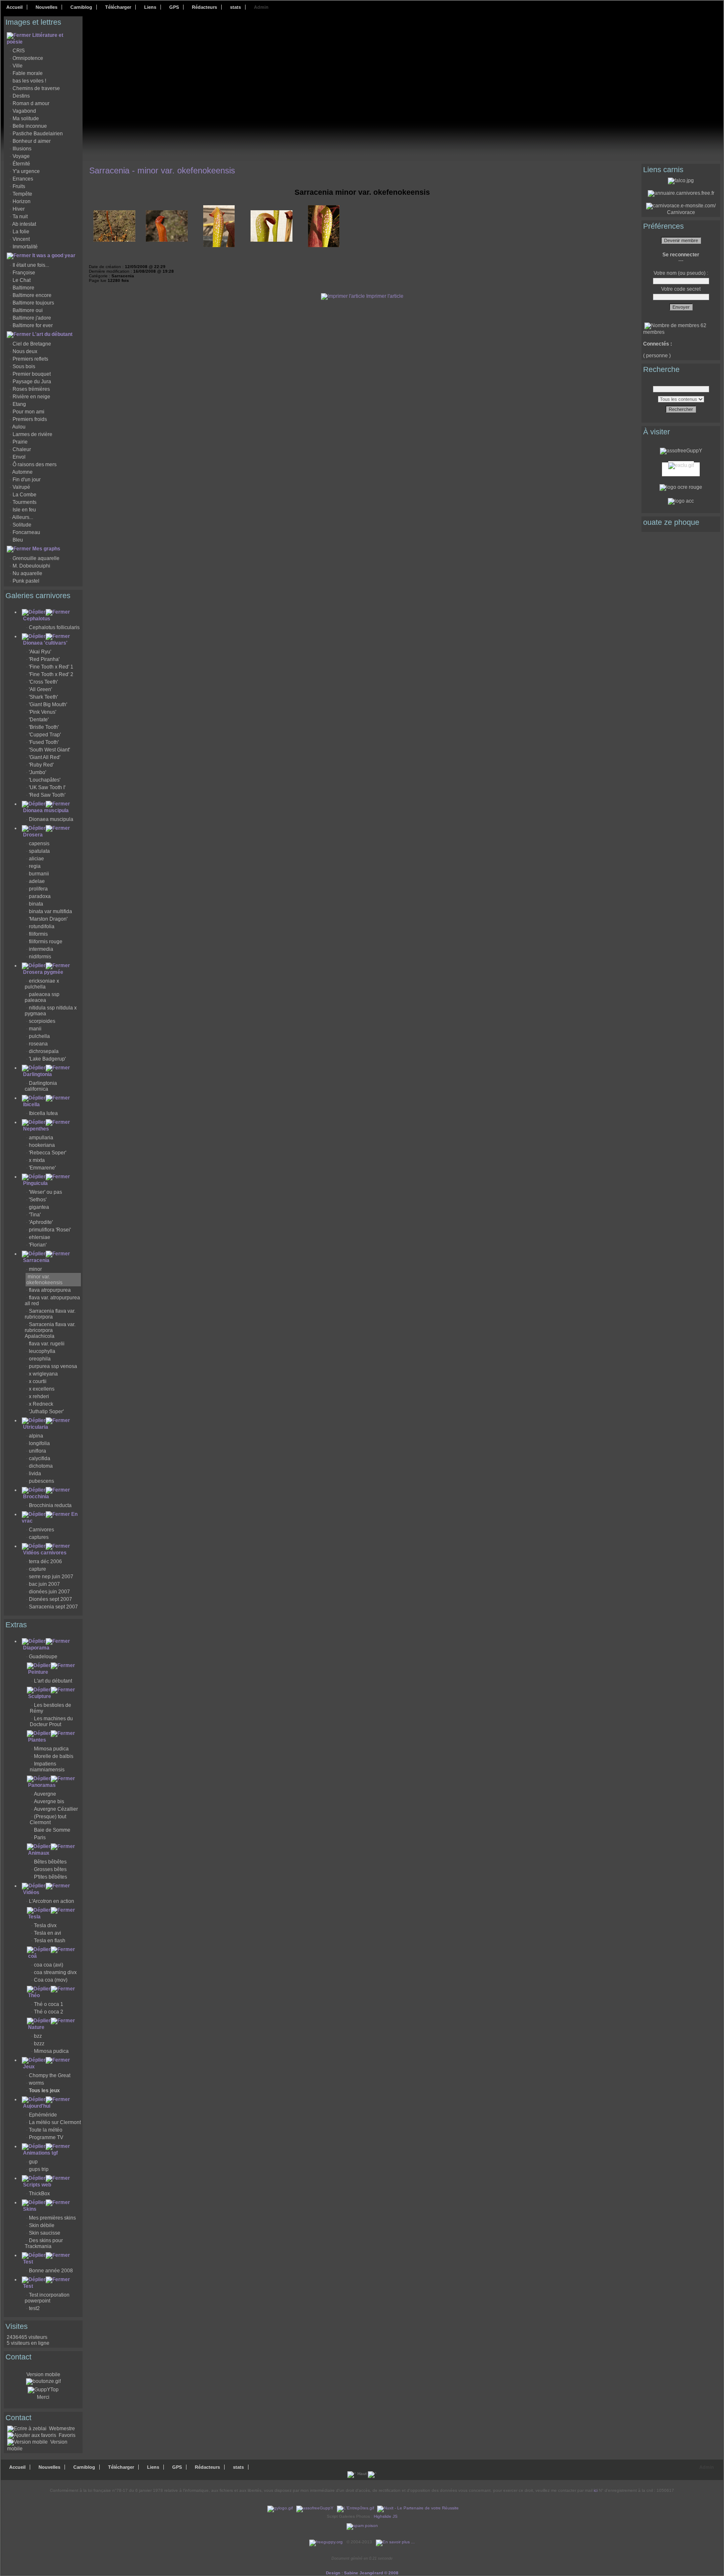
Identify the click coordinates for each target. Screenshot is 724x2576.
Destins (21, 96)
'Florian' (38, 1245)
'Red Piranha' (44, 659)
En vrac (50, 1518)
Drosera (33, 835)
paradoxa (40, 896)
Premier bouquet (32, 374)
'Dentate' (39, 720)
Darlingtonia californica (41, 1086)
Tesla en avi (48, 1933)
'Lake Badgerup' (47, 1059)
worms (36, 2083)
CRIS (19, 51)
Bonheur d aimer (32, 141)
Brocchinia (36, 1497)
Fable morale (28, 73)
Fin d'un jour (27, 480)
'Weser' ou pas (45, 1192)
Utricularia (36, 1427)
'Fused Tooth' (44, 742)
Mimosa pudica (51, 1749)
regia (35, 866)
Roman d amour (31, 103)
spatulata (39, 851)
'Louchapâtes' (45, 780)
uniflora (37, 1451)
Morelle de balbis (54, 1756)
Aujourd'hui (37, 2106)
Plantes (37, 1740)
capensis (39, 844)
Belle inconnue (30, 126)
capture (37, 1569)
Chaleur (22, 449)
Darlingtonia (37, 1074)
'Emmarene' (42, 1168)
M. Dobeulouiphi (31, 566)
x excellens (42, 1389)
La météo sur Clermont (55, 2122)
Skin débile (42, 2225)
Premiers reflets (30, 359)
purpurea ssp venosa (53, 1366)
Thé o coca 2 (49, 2012)
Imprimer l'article (384, 296)
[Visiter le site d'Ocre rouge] (681, 487)
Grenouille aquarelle (36, 558)
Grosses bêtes (50, 1869)
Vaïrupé (21, 487)
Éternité (21, 164)
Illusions (22, 149)
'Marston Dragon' (48, 919)
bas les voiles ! (29, 81)
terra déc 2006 (45, 1562)
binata (36, 904)
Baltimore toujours (33, 303)
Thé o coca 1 (49, 2004)
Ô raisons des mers (35, 465)
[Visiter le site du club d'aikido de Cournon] (681, 501)
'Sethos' (38, 1200)
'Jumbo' (37, 772)
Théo (34, 1995)
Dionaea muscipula (46, 810)
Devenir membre (681, 240)
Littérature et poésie (35, 39)
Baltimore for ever (33, 325)
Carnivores (41, 1530)
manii (35, 1029)
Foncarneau (26, 532)
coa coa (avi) (49, 1965)
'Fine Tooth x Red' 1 (51, 667)
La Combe (25, 495)
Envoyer (681, 307)
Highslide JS (386, 2516)
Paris (40, 1838)
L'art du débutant (52, 334)
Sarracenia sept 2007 (53, 1607)
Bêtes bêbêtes (50, 1862)
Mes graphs (46, 549)
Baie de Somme (52, 1830)
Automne (22, 472)
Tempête (22, 194)
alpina (36, 1436)
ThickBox (39, 2194)
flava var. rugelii (47, 1344)
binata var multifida (50, 911)
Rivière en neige (31, 397)
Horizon (22, 201)
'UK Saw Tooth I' (47, 787)
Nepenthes (36, 1129)
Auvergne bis (49, 1802)
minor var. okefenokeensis (44, 1280)
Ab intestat (24, 224)
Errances (23, 179)
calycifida (40, 1458)
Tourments (25, 502)
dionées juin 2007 (49, 1592)
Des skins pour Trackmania (44, 2243)
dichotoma (41, 1466)
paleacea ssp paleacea (42, 997)
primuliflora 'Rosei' (50, 1230)
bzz (38, 2036)
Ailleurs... (23, 517)
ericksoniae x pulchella (42, 984)
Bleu (18, 540)
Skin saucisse (45, 2233)
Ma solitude (26, 119)
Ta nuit (20, 217)
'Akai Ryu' (40, 652)
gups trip (39, 2169)
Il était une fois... (31, 265)
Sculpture (40, 1696)
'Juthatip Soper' (46, 1412)
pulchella (39, 1036)
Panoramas (42, 1785)
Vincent (21, 239)
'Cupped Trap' (45, 735)
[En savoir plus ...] (396, 2542)
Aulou (19, 427)
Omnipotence (28, 58)
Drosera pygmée (43, 972)
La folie (21, 232)
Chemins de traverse (36, 88)
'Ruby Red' (41, 765)
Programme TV (46, 2137)
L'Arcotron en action (52, 1901)
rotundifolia (42, 927)
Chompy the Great (50, 2075)
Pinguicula (35, 1183)
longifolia (39, 1443)
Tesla (34, 1917)
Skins (30, 2209)
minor (35, 1269)
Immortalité (25, 247)
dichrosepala (44, 1051)
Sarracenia (36, 1260)
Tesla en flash (50, 1941)
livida (35, 1474)
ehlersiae (40, 1237)
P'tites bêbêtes (50, 1877)
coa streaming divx (55, 1972)
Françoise (24, 273)
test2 (34, 2308)
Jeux (29, 2067)
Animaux (39, 1853)
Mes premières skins (52, 2218)
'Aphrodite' (41, 1222)
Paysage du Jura (32, 382)
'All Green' (40, 689)
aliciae (36, 859)
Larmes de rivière (32, 434)
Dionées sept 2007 (50, 1599)
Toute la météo (46, 2130)
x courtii (38, 1381)
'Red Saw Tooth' (47, 795)
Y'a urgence (26, 171)
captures (39, 1537)
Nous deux (25, 351)
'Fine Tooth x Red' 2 (51, 674)
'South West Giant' (49, 750)
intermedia (41, 949)
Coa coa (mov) (51, 1980)
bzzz (39, 2044)
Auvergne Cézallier (56, 1809)
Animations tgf (40, 2153)
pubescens (41, 1481)
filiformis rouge (46, 942)
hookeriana (42, 1145)
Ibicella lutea (43, 1113)
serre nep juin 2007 (51, 1577)
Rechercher (681, 409)
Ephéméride (43, 2115)
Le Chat (22, 280)
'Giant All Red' (45, 757)
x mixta (37, 1160)
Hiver (19, 209)
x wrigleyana (43, 1374)
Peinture (38, 1672)
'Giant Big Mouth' (48, 705)
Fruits (19, 186)
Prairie (20, 442)
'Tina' (35, 1215)
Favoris (66, 2435)
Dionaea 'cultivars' (45, 643)
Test (28, 2262)
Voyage (21, 156)
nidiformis (40, 957)
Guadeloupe (43, 1657)
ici (596, 2490)
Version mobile (43, 2375)
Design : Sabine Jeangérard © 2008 (362, 2573)
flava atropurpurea (50, 1290)
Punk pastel (26, 581)
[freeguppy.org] (327, 2542)
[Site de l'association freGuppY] (681, 451)
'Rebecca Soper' (48, 1153)
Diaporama (36, 1648)
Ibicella (31, 1105)
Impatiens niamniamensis (47, 1767)
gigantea (39, 1207)
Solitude (22, 525)
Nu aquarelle (27, 573)
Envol (19, 457)
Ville (18, 66)
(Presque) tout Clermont (48, 1820)
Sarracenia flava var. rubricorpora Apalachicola (50, 1330)
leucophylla (42, 1351)
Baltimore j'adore (32, 318)
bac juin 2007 (44, 1584)
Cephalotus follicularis (54, 627)
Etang (19, 404)
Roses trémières (31, 389)
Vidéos (31, 1892)
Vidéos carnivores (45, 1553)
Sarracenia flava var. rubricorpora (50, 1314)
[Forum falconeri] (681, 181)
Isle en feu (24, 510)
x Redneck (41, 1404)
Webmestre (61, 2429)
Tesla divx (45, 1926)
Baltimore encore (32, 295)
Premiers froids (30, 419)
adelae (37, 881)
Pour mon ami (28, 412)
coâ (32, 1956)
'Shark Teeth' (43, 697)
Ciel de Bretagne (32, 344)
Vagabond (24, 111)
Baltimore (23, 288)
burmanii (39, 874)
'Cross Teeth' (43, 682)
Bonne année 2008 (51, 2271)
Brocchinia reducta (50, 1505)
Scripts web (37, 2185)
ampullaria (41, 1138)
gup (33, 2162)
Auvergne (45, 1794)
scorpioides (42, 1021)
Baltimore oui (28, 310)
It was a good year (54, 256)
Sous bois (24, 367)
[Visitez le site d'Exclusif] (681, 464)
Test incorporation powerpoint (47, 2298)
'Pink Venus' (43, 712)
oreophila (40, 1359)
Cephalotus (37, 619)
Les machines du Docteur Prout (51, 1722)
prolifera (38, 889)
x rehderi (39, 1396)
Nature (36, 2027)
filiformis (38, 934)
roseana (38, 1044)
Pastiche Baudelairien (38, 134)
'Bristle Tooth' (44, 727)
